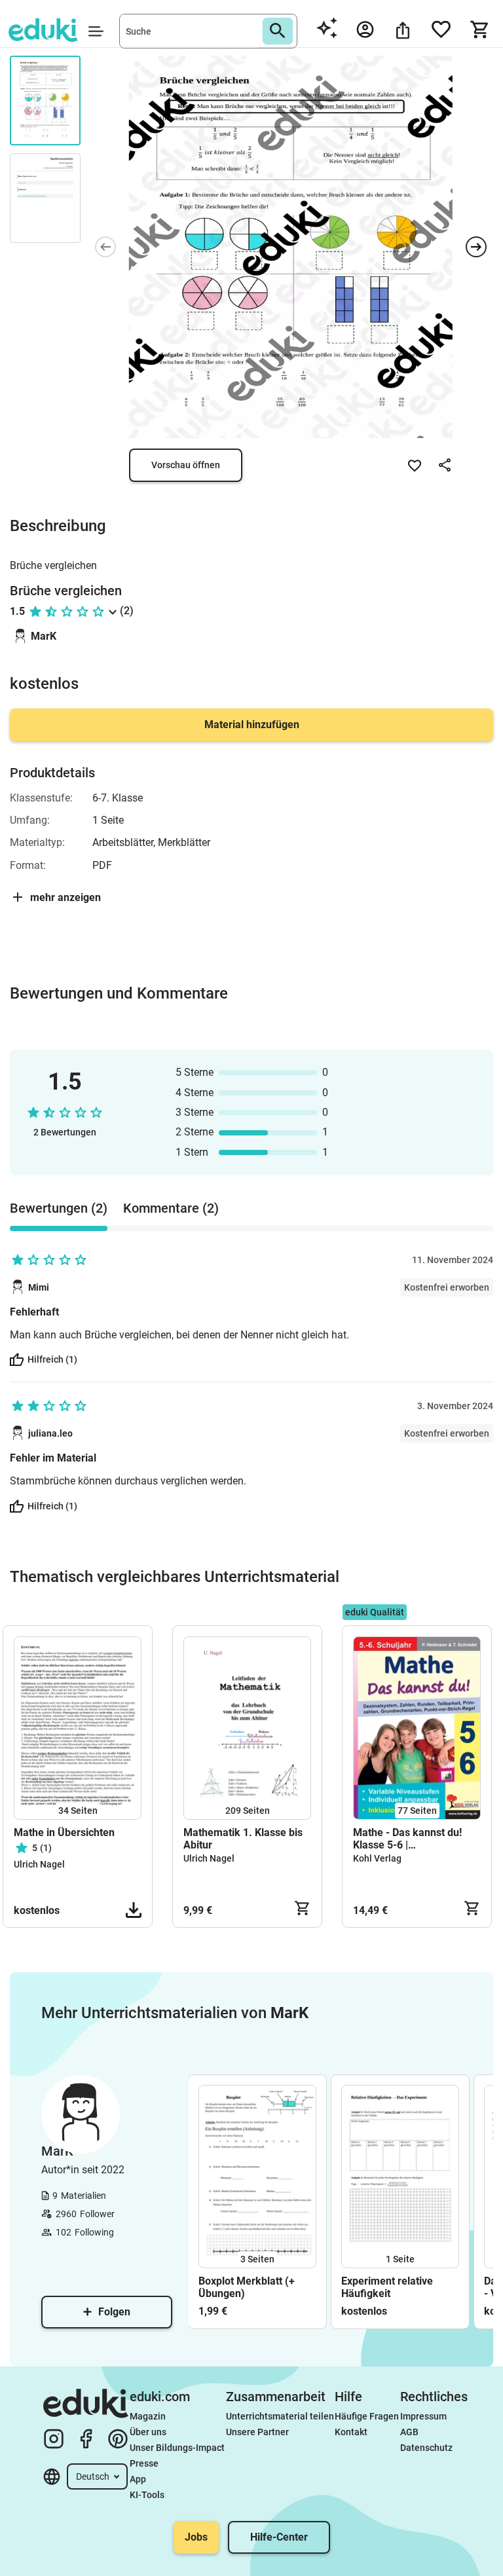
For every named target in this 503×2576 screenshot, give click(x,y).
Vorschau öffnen (186, 465)
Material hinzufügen (252, 725)
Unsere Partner (257, 2432)
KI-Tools (147, 2495)
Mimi (39, 1287)
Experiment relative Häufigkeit (387, 2287)
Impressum (423, 2416)
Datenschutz (426, 2448)
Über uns (148, 2432)
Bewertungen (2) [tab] (59, 1208)
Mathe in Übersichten (64, 1832)
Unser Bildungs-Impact (177, 2448)
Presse (144, 2463)
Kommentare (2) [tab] (171, 1208)
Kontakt (351, 2432)
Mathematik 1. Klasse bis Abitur (243, 1839)
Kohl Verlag (377, 1858)
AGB (409, 2432)
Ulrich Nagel (39, 1864)
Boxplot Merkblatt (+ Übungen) (247, 2287)
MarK (44, 636)
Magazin (148, 2416)
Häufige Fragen (367, 2416)
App (138, 2479)
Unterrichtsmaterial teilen (280, 2416)
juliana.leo (50, 1433)
